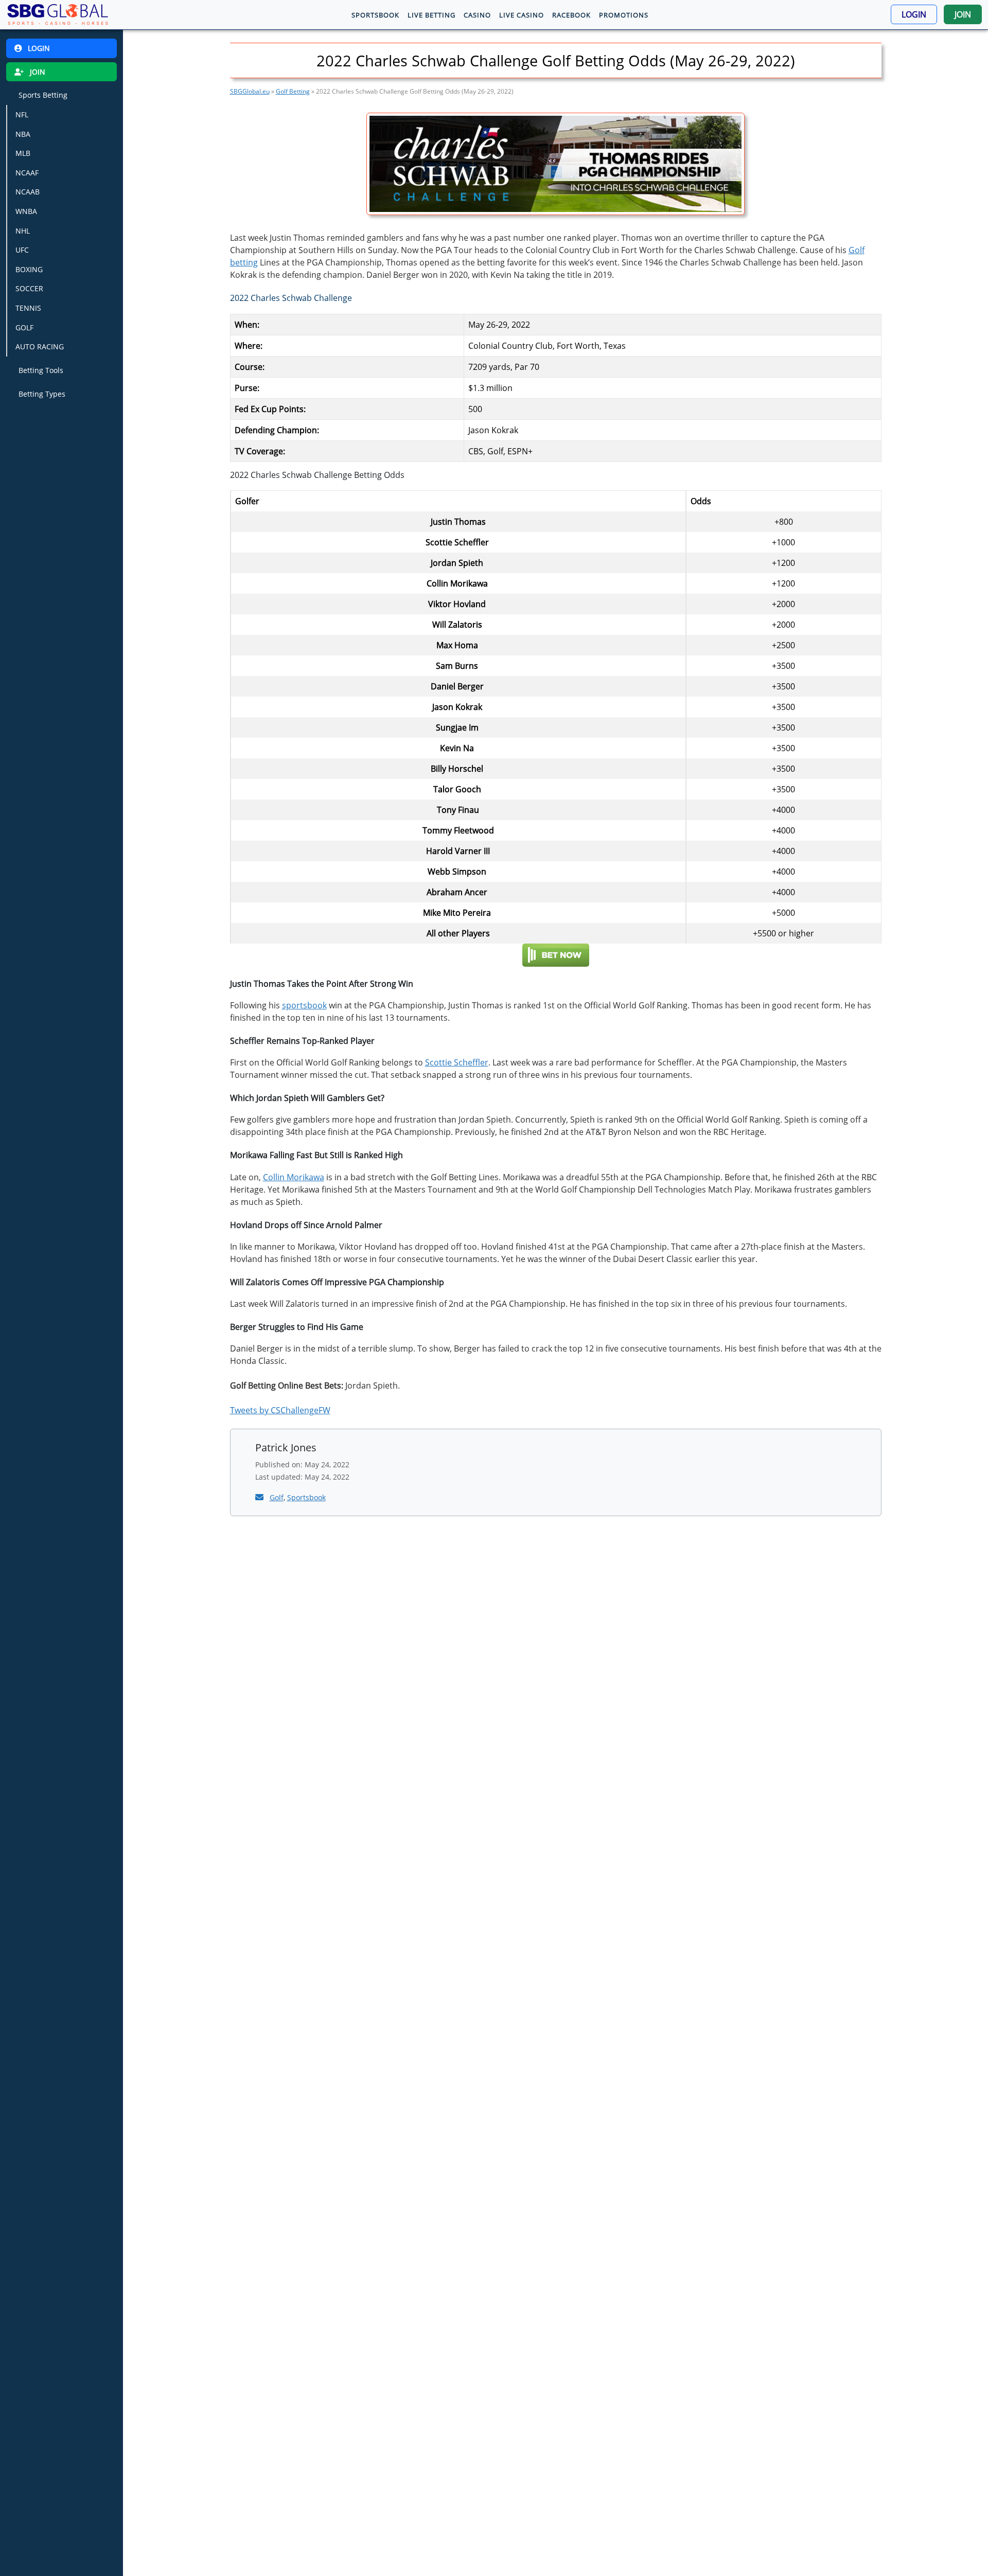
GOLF (24, 327)
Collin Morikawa (294, 1177)
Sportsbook (306, 1497)
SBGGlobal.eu (250, 91)
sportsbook (304, 1005)
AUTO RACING (40, 347)
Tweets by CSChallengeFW (280, 1410)
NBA (23, 134)
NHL (23, 230)
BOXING (29, 269)
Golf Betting (293, 91)
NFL (22, 114)
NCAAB (28, 192)
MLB (23, 153)
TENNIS (28, 308)
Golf (277, 1497)
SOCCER (29, 288)
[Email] (260, 1497)
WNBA (26, 211)
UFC (22, 250)
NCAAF (27, 173)
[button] (914, 14)
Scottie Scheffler (457, 1062)
